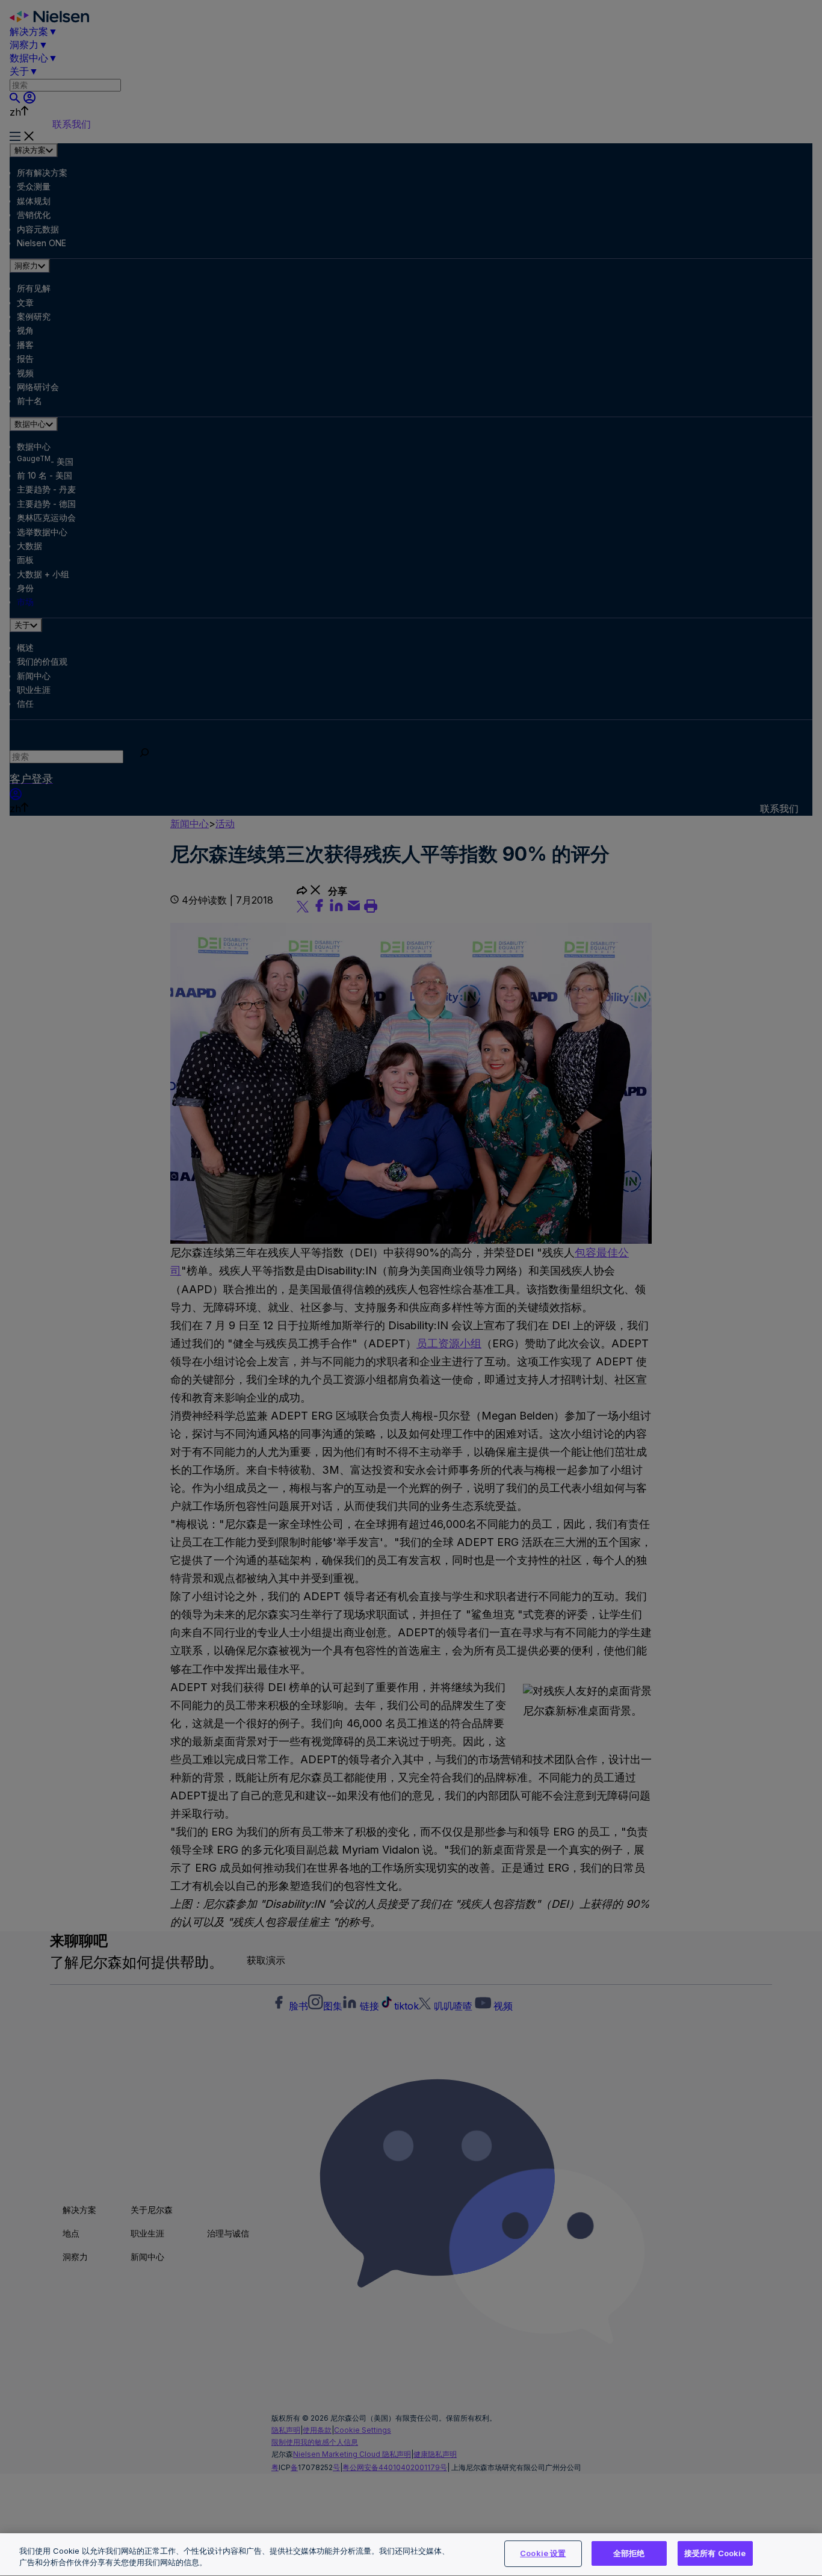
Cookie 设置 (543, 2553)
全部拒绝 (629, 2553)
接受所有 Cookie (715, 2553)
